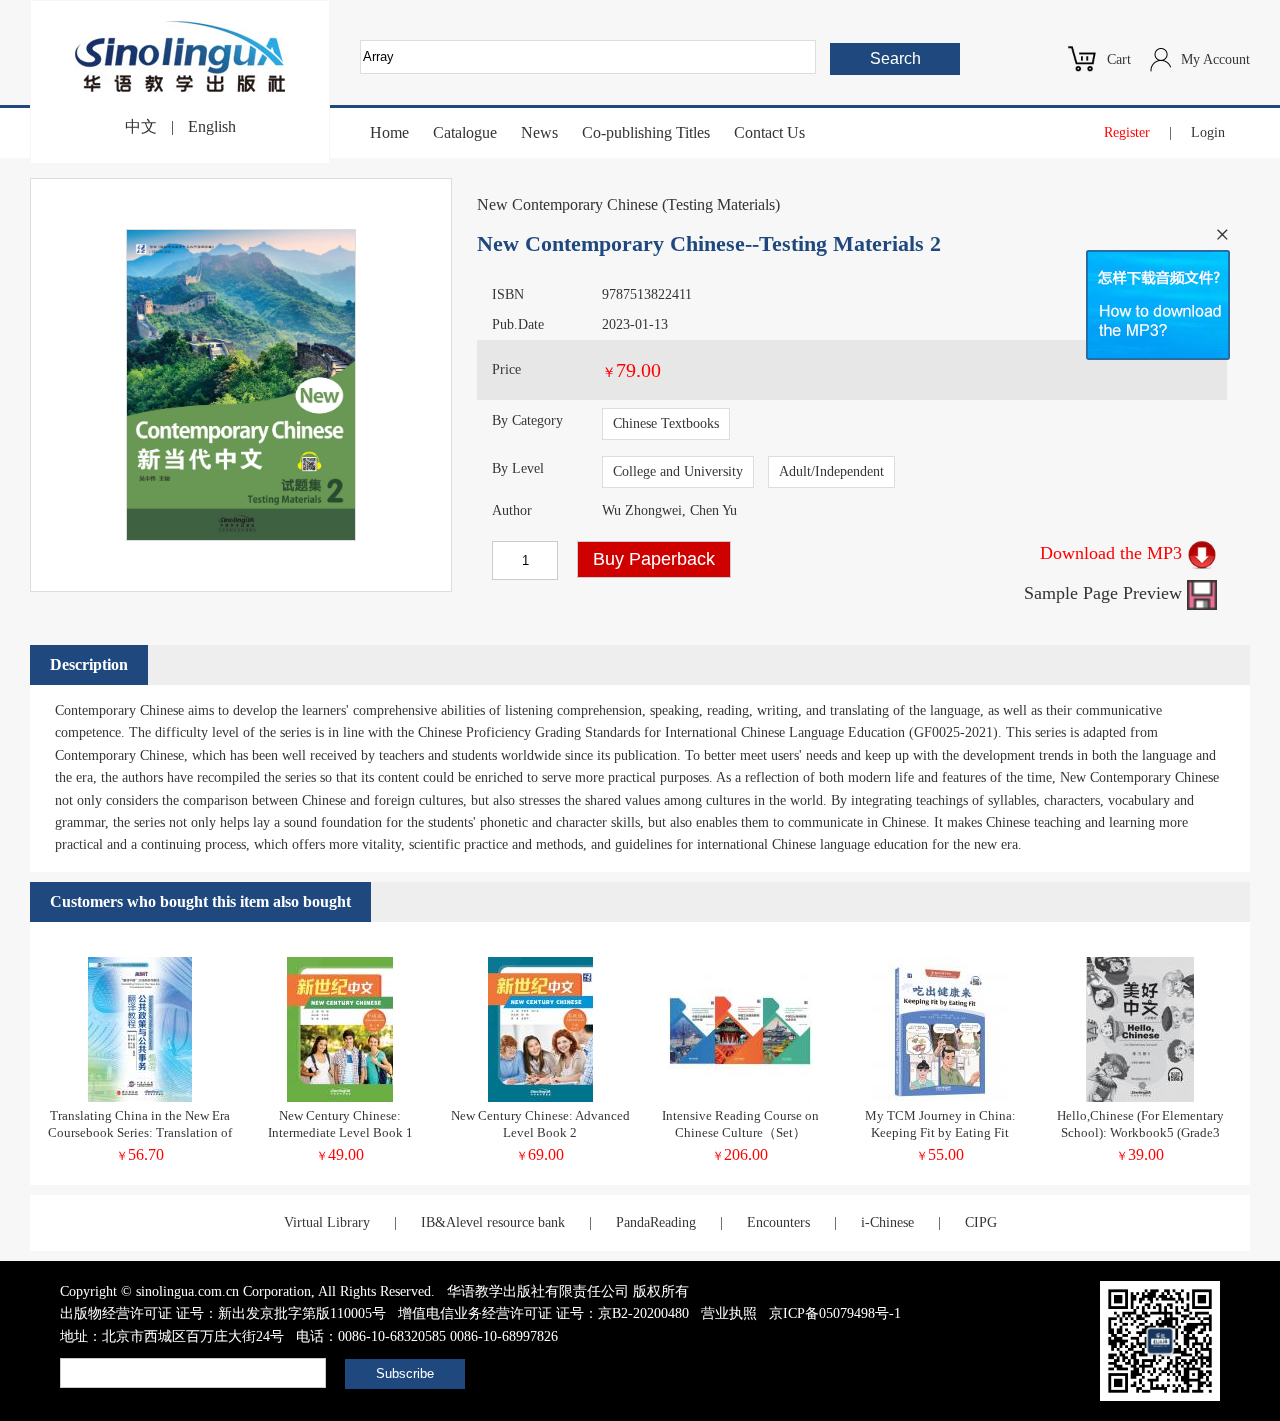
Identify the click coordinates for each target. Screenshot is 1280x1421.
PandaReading (656, 1222)
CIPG (981, 1222)
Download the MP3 (1113, 553)
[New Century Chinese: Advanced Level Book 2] (540, 1097)
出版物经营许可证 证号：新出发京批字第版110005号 (223, 1313)
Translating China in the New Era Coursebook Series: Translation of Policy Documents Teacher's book (140, 1132)
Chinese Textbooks (666, 423)
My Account (1215, 59)
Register (1127, 132)
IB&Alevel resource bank (493, 1222)
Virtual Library (327, 1222)
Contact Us (769, 132)
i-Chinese (887, 1222)
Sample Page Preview (1105, 593)
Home (389, 132)
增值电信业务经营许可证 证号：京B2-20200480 (543, 1313)
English (212, 126)
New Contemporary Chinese (567, 204)
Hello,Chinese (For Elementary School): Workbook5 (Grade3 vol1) (1140, 1132)
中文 (141, 126)
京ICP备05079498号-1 (835, 1313)
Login (1208, 132)
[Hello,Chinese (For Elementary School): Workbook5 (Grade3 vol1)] (1140, 1097)
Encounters (778, 1222)
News (539, 132)
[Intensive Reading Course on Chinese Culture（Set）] (740, 1097)
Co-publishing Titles (646, 132)
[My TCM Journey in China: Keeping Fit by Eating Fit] (940, 1097)
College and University (678, 471)
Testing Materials (721, 204)
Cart (1119, 59)
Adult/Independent (831, 471)
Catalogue (465, 132)
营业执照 (729, 1313)
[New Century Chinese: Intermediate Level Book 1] (340, 1097)
